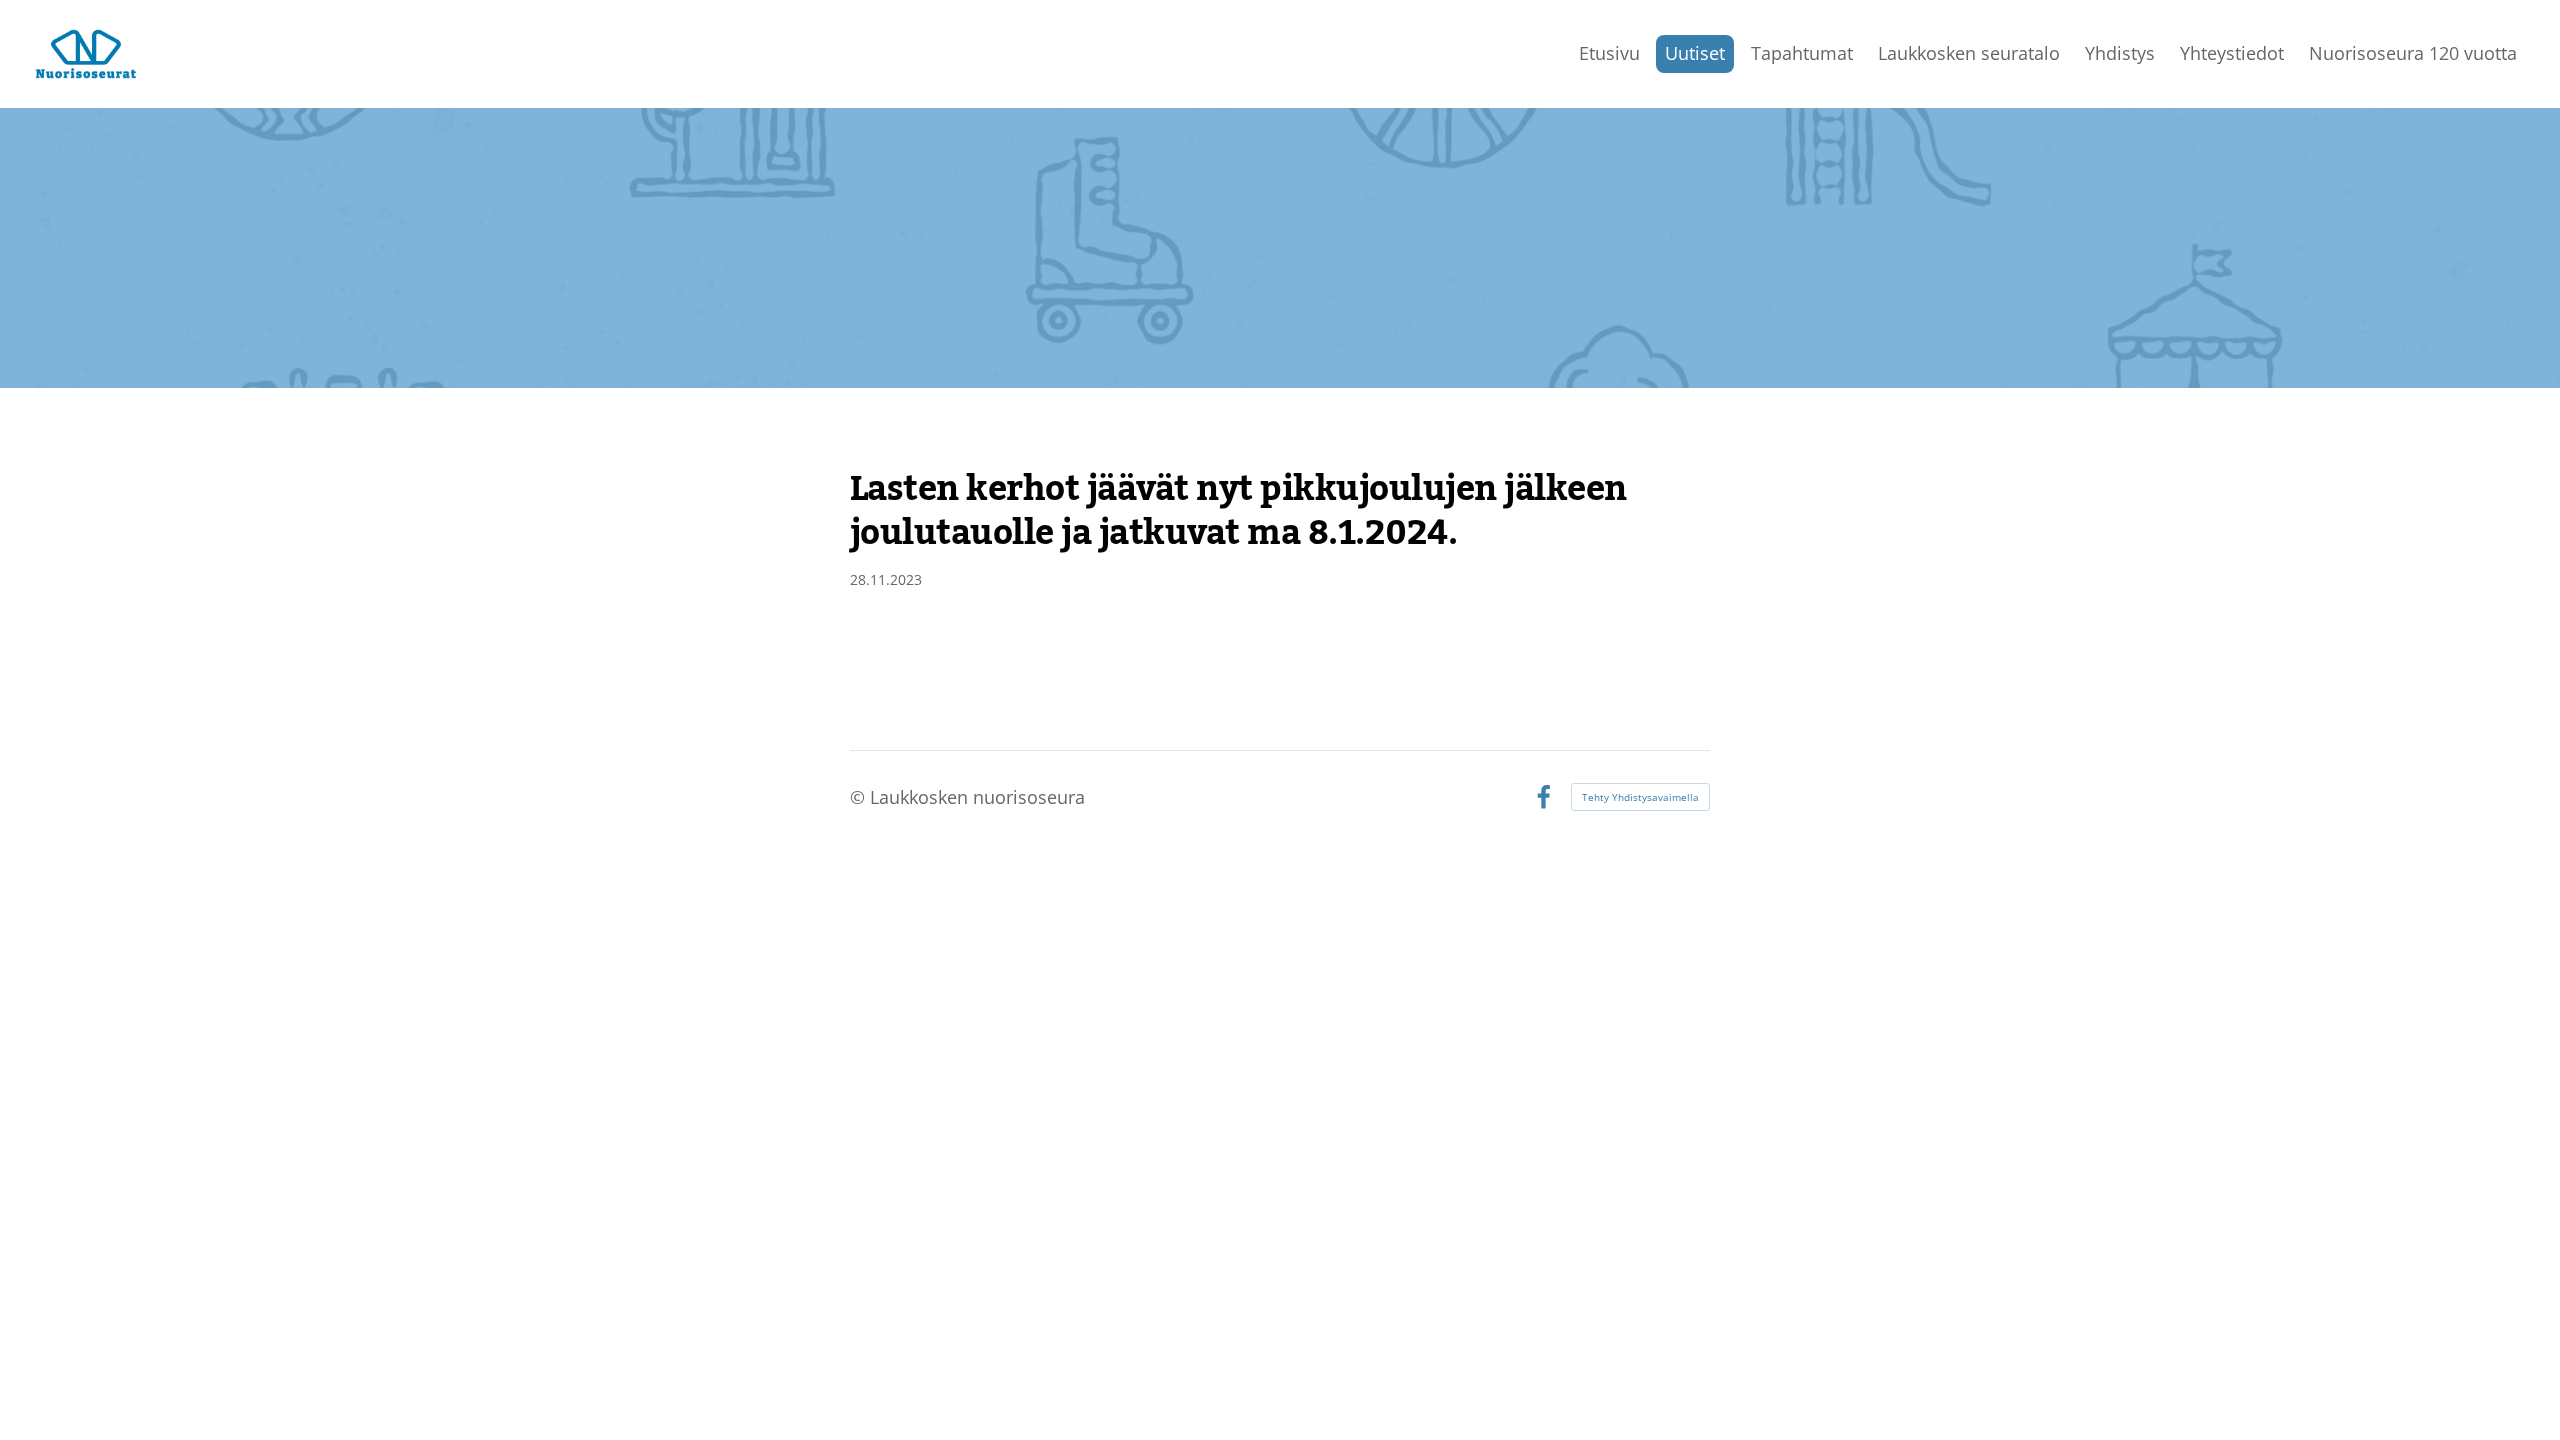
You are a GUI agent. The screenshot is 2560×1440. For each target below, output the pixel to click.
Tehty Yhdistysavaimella (1640, 797)
